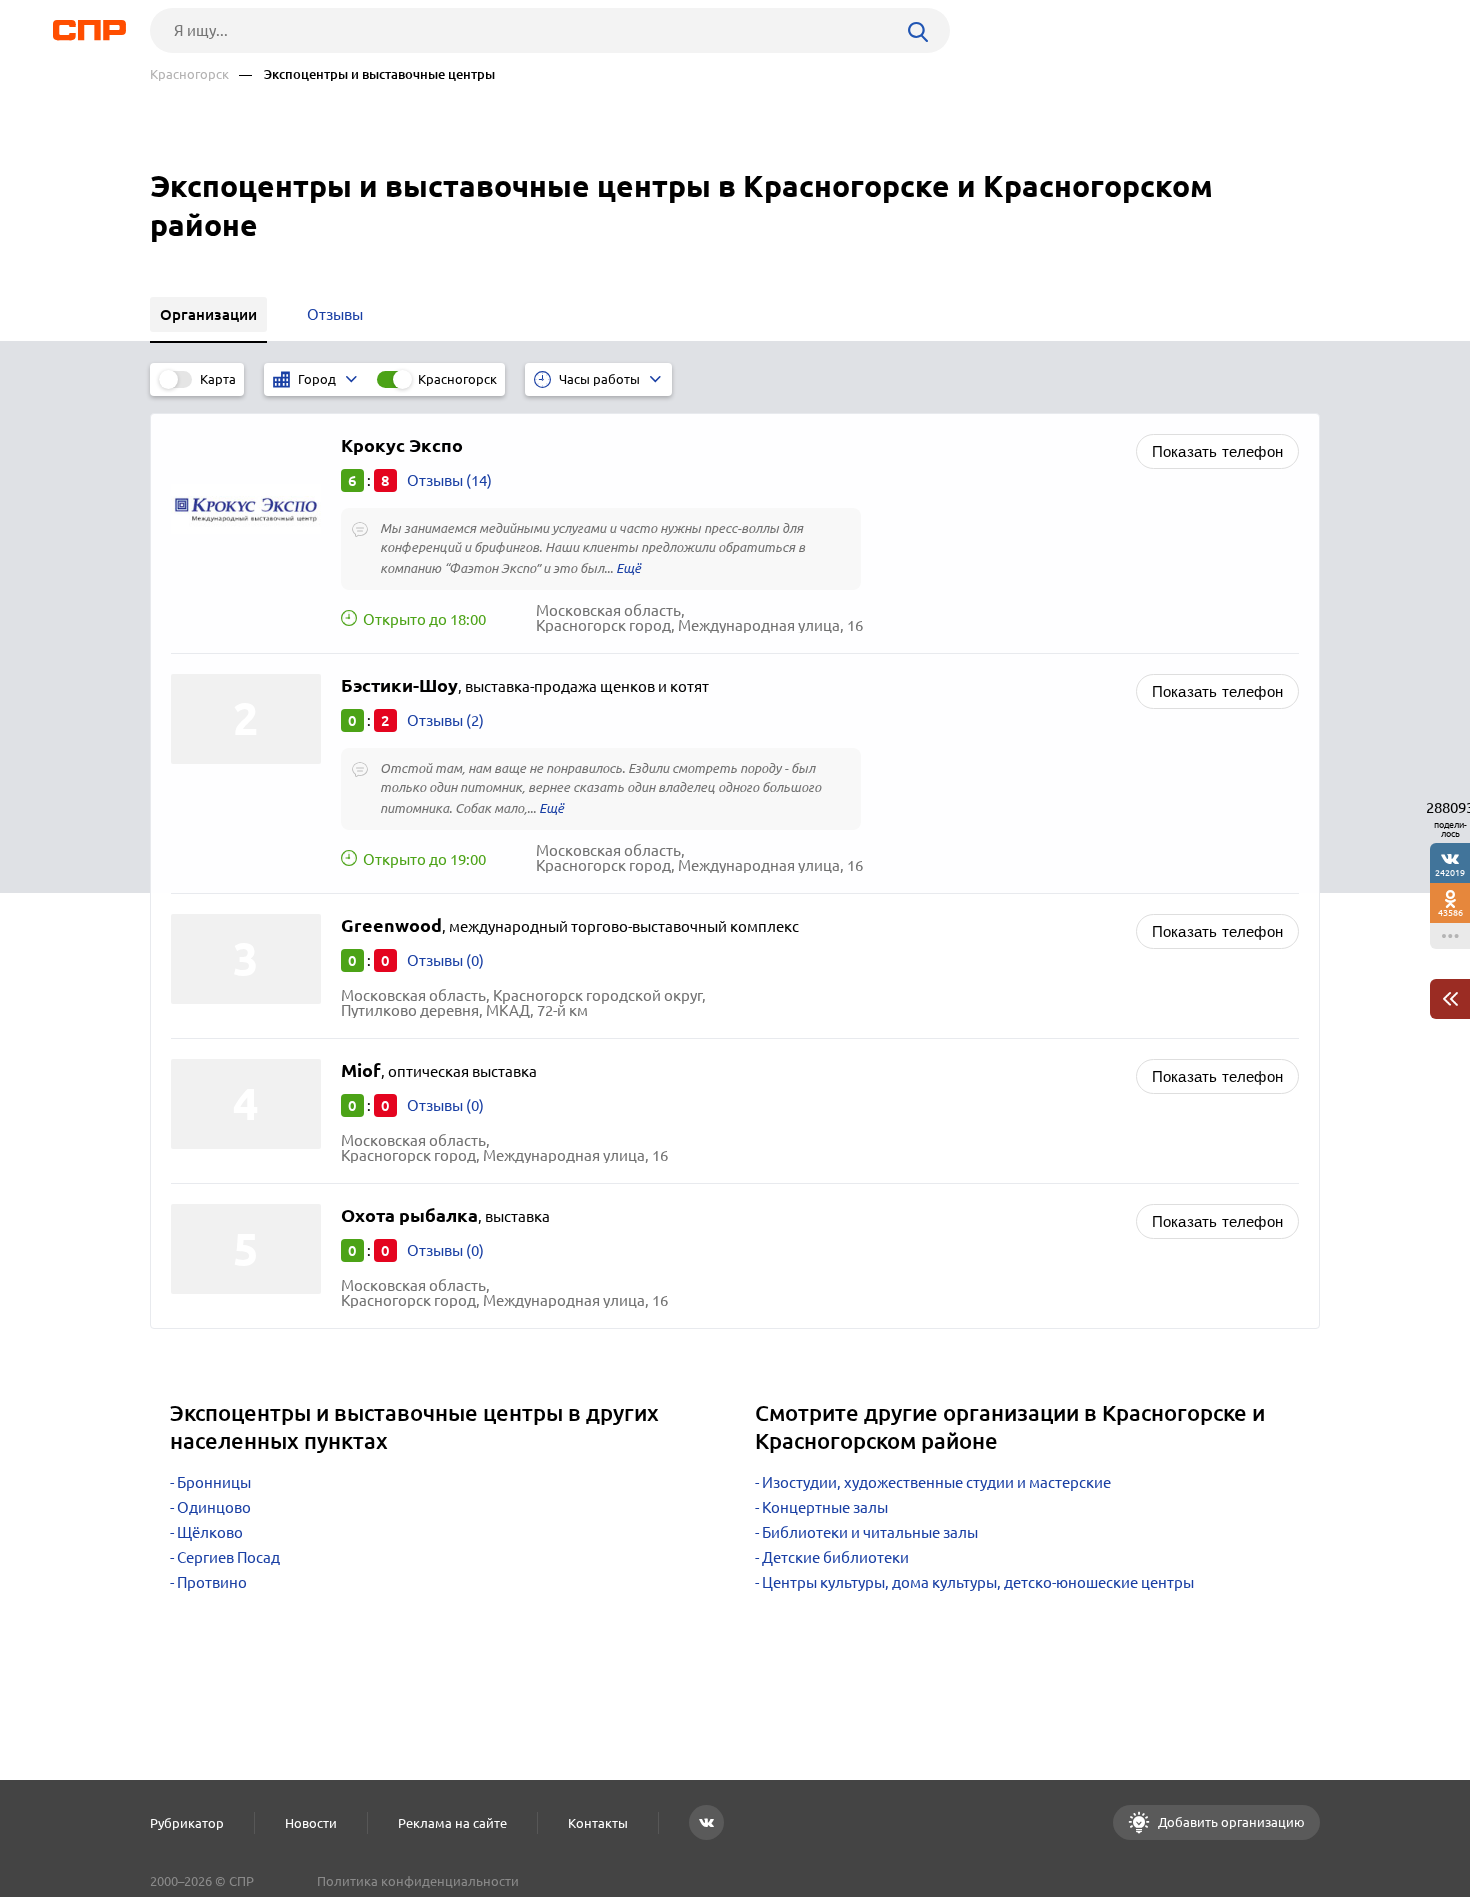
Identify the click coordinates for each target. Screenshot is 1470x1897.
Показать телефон (1217, 451)
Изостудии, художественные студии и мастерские (936, 1482)
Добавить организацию (1230, 1822)
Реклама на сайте (452, 1823)
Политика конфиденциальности (418, 1881)
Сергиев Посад (228, 1557)
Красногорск (189, 74)
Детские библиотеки (835, 1557)
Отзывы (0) (445, 960)
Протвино (212, 1582)
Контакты (598, 1823)
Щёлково (210, 1532)
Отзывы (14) (449, 480)
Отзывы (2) (445, 720)
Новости (311, 1823)
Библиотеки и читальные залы (870, 1532)
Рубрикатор (187, 1823)
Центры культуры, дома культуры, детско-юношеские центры (978, 1582)
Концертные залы (825, 1507)
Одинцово (214, 1507)
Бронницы (214, 1482)
